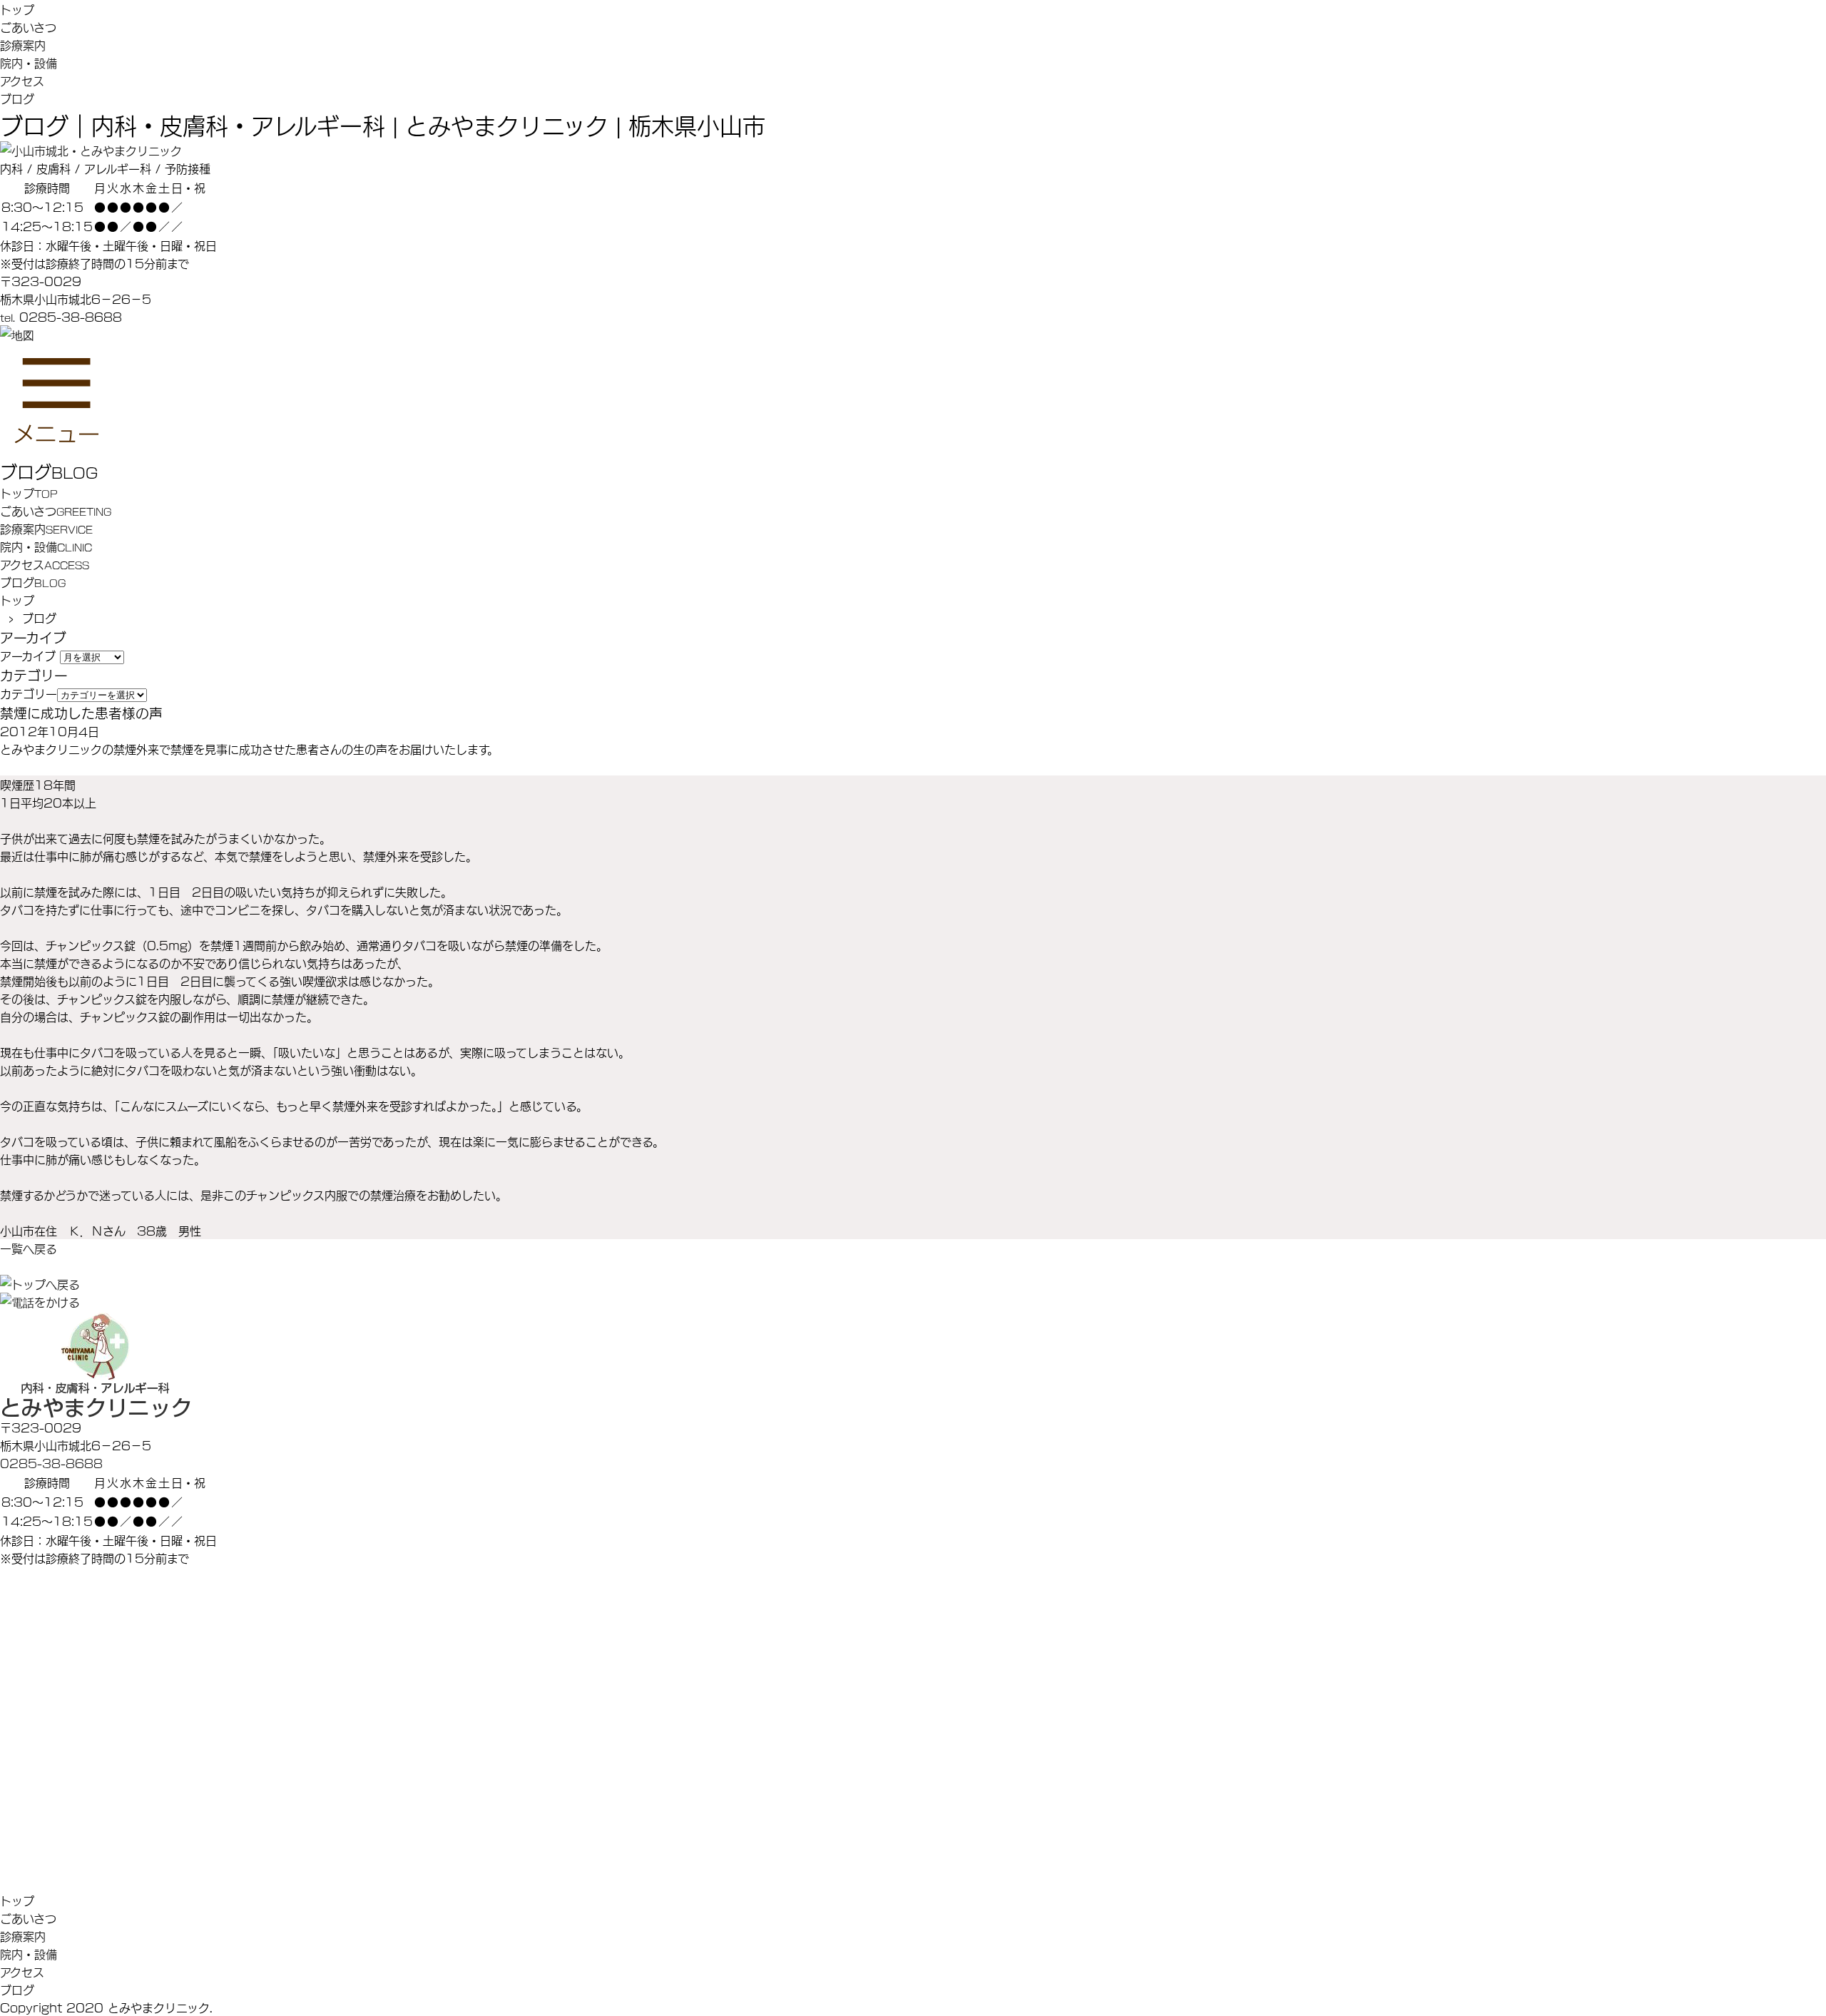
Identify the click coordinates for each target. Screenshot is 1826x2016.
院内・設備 (29, 62)
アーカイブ (28, 655)
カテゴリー (29, 693)
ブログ (17, 98)
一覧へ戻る (29, 1248)
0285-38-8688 (51, 1463)
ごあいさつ (28, 27)
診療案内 (23, 45)
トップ (17, 9)
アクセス (22, 80)
